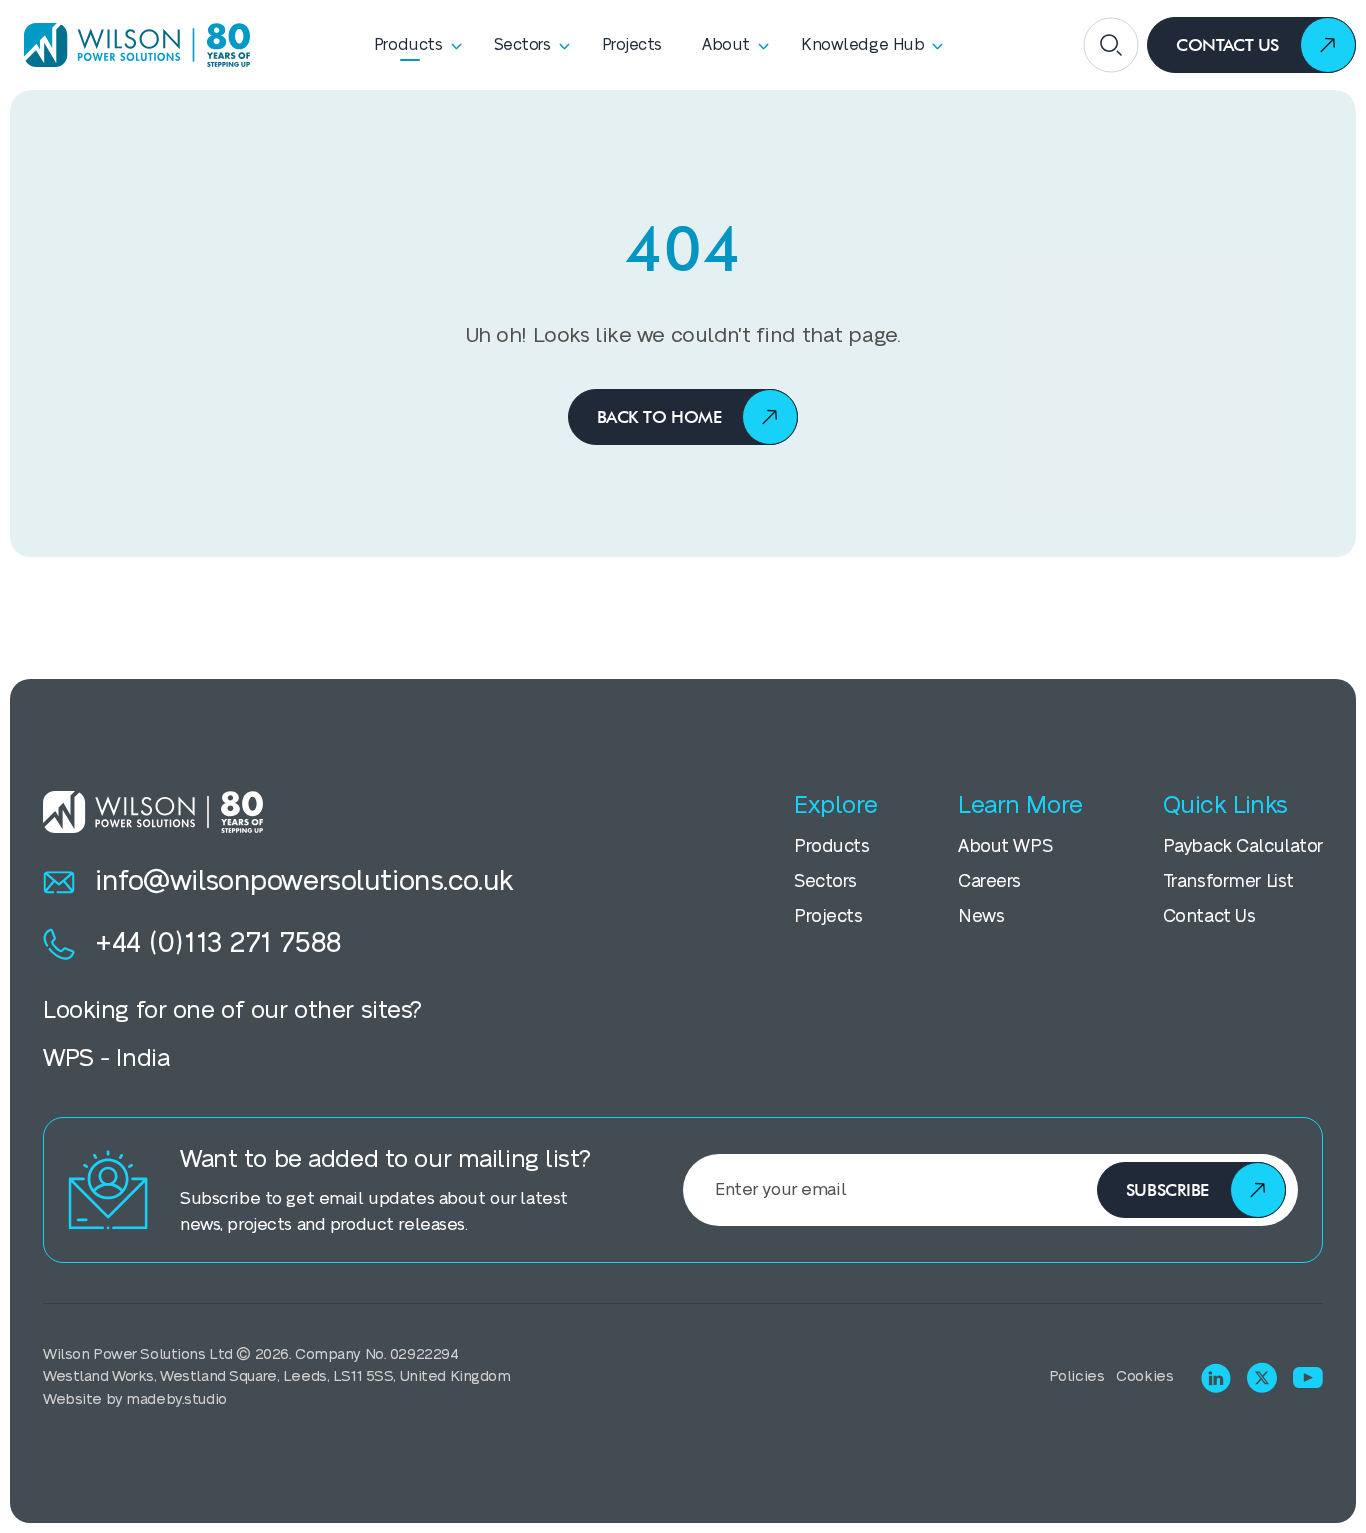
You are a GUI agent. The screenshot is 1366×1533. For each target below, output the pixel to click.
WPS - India (106, 1058)
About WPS (1005, 846)
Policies (1077, 1376)
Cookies (1144, 1376)
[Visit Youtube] (1308, 1377)
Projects (828, 916)
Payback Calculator (1243, 846)
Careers (989, 881)
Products (832, 846)
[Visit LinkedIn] (1216, 1378)
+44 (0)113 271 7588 (218, 943)
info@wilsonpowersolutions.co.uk (304, 881)
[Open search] (1111, 45)
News (981, 916)
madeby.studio (176, 1399)
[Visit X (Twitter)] (1262, 1377)
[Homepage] (130, 44)
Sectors (825, 881)
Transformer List (1228, 881)
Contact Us (1209, 916)
